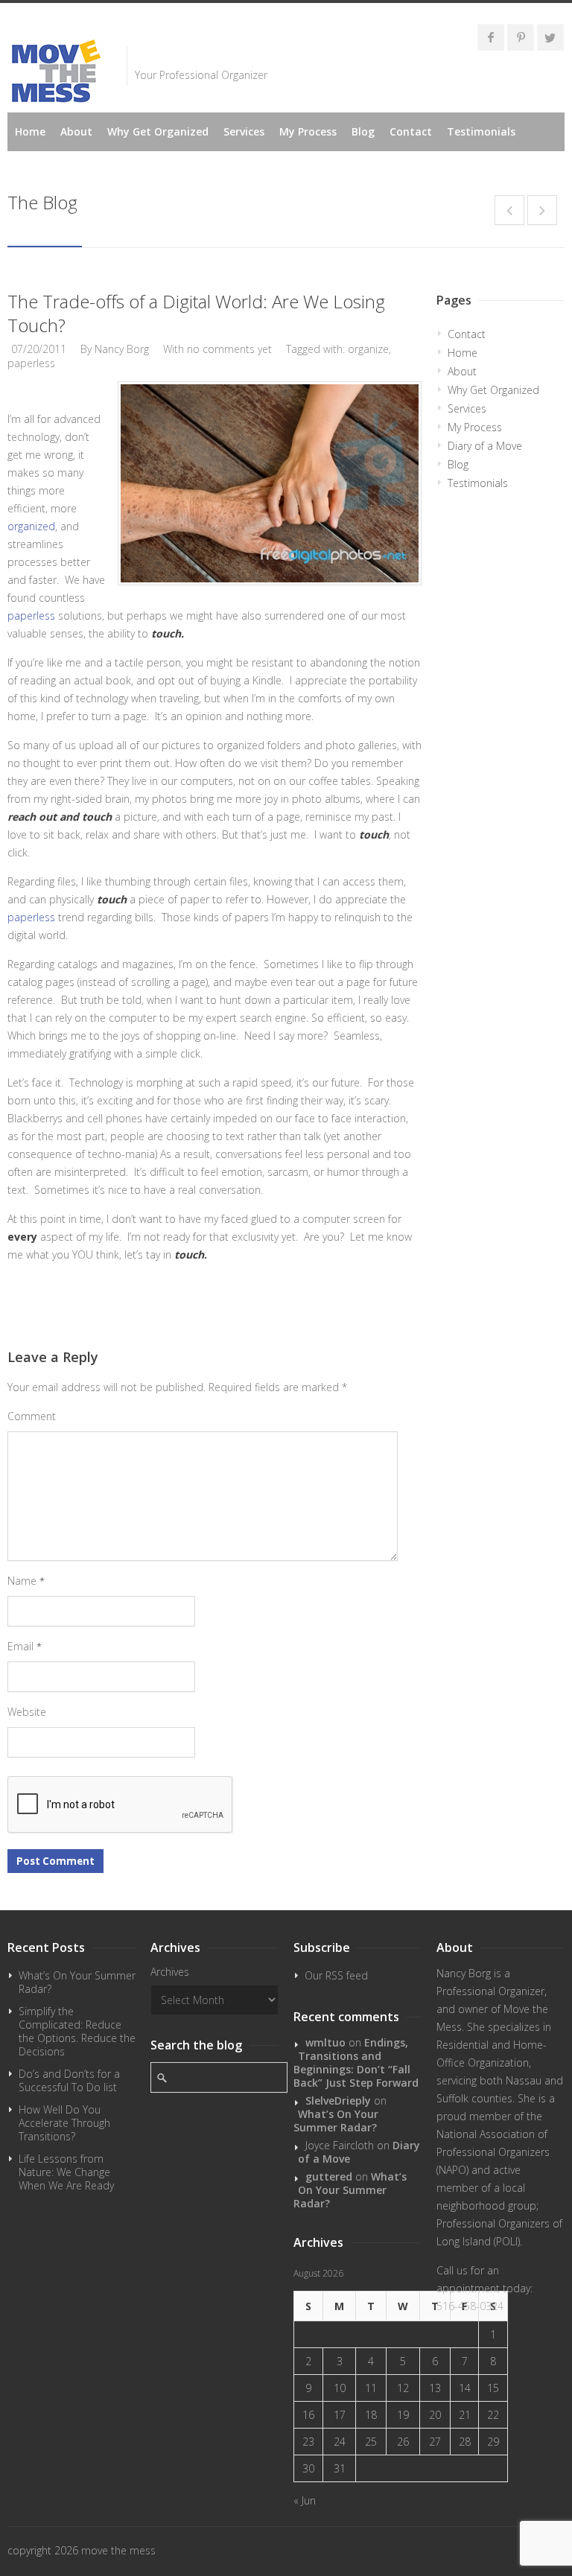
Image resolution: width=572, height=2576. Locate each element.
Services (244, 131)
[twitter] (550, 37)
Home (30, 131)
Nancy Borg (122, 349)
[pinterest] (521, 37)
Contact (411, 131)
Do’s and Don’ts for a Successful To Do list (69, 2080)
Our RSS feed (336, 1975)
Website (27, 1712)
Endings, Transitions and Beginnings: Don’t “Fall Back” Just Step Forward (356, 2063)
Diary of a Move (485, 446)
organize (368, 349)
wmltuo (325, 2042)
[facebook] (491, 37)
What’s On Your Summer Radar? (77, 1982)
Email (25, 1646)
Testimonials (481, 131)
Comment (32, 1416)
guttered (329, 2176)
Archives (170, 1972)
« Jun (305, 2500)
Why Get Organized (158, 131)
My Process (308, 131)
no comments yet (229, 349)
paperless (31, 363)
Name (26, 1581)
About (76, 131)
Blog (363, 131)
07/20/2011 (39, 349)
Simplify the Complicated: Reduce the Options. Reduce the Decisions (77, 2031)
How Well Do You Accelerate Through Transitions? (64, 2123)
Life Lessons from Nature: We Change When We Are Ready (66, 2172)
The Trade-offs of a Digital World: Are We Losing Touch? (196, 313)
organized (31, 526)
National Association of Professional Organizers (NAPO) (493, 2152)
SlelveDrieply (338, 2100)
